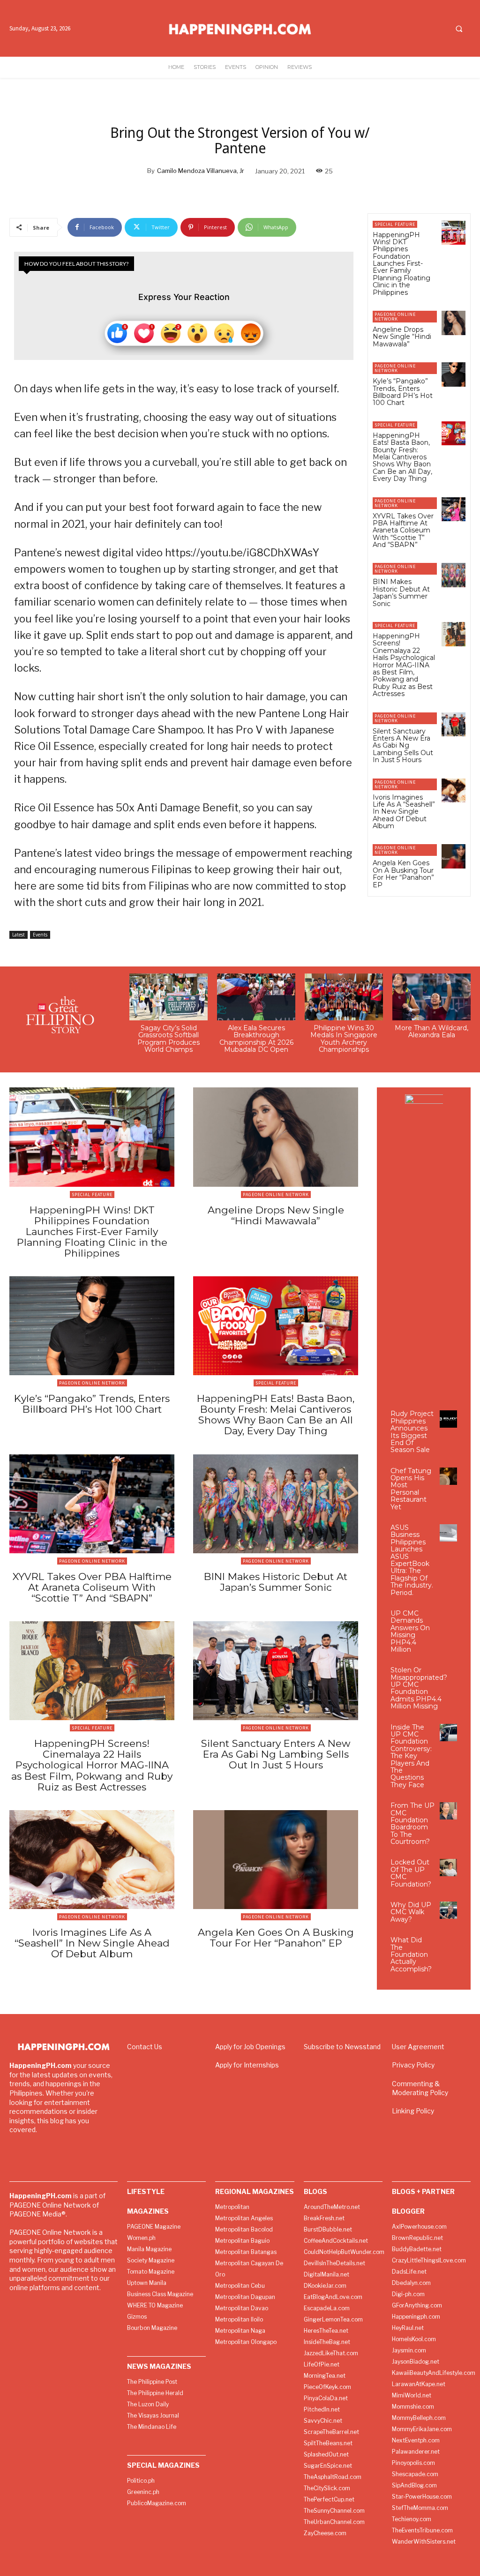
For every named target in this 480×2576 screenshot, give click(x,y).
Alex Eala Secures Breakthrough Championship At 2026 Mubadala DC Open (256, 1039)
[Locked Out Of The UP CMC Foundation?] (448, 1868)
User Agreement (418, 2047)
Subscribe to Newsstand (342, 2047)
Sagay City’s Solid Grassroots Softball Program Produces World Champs (169, 1039)
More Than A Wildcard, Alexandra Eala (431, 1031)
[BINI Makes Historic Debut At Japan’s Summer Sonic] (454, 575)
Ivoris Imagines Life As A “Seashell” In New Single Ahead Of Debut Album (404, 812)
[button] (459, 29)
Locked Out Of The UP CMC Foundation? (411, 1873)
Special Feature (395, 224)
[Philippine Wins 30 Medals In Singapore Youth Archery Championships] (344, 997)
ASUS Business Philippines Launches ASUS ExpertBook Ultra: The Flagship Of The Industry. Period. (412, 1560)
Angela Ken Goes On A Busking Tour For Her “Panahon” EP (403, 874)
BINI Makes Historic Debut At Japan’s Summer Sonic (401, 592)
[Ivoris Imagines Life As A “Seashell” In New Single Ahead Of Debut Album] (454, 790)
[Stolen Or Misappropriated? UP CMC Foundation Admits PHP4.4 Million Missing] (461, 1675)
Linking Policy (413, 2111)
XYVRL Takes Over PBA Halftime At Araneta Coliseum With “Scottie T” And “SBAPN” (403, 531)
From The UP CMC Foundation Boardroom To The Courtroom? (412, 1823)
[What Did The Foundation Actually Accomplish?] (448, 1945)
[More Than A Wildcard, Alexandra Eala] (431, 997)
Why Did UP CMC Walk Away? (411, 1912)
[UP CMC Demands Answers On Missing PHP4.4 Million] (448, 1619)
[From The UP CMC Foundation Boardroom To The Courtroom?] (448, 1811)
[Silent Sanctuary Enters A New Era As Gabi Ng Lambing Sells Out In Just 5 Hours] (454, 724)
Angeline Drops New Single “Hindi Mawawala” (402, 337)
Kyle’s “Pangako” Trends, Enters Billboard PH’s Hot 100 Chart (403, 392)
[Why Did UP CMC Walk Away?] (448, 1910)
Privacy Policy (413, 2065)
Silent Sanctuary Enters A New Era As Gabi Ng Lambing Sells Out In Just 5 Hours (403, 746)
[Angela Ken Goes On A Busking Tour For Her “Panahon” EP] (454, 856)
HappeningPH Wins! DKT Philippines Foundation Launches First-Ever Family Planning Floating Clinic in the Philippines (401, 264)
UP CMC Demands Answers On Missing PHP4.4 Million (410, 1631)
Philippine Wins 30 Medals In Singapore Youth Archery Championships (344, 1039)
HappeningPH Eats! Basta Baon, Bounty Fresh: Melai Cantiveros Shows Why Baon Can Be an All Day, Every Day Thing (402, 457)
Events (40, 935)
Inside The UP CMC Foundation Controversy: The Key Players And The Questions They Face (411, 1756)
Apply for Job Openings (250, 2047)
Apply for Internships (247, 2065)
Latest (19, 935)
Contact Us (145, 2047)
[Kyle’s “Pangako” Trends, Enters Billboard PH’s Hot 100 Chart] (454, 374)
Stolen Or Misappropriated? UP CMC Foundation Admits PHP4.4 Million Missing (419, 1688)
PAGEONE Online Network (395, 317)
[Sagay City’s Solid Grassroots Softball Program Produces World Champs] (169, 997)
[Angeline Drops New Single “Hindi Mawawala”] (454, 323)
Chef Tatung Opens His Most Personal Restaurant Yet (411, 1489)
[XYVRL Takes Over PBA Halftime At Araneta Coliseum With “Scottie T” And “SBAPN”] (454, 509)
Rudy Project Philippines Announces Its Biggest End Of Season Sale (412, 1432)
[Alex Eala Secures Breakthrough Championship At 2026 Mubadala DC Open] (256, 997)
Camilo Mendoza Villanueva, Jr (201, 171)
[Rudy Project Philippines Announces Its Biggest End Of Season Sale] (448, 1419)
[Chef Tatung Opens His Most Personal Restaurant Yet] (448, 1476)
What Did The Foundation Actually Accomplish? (411, 1954)
